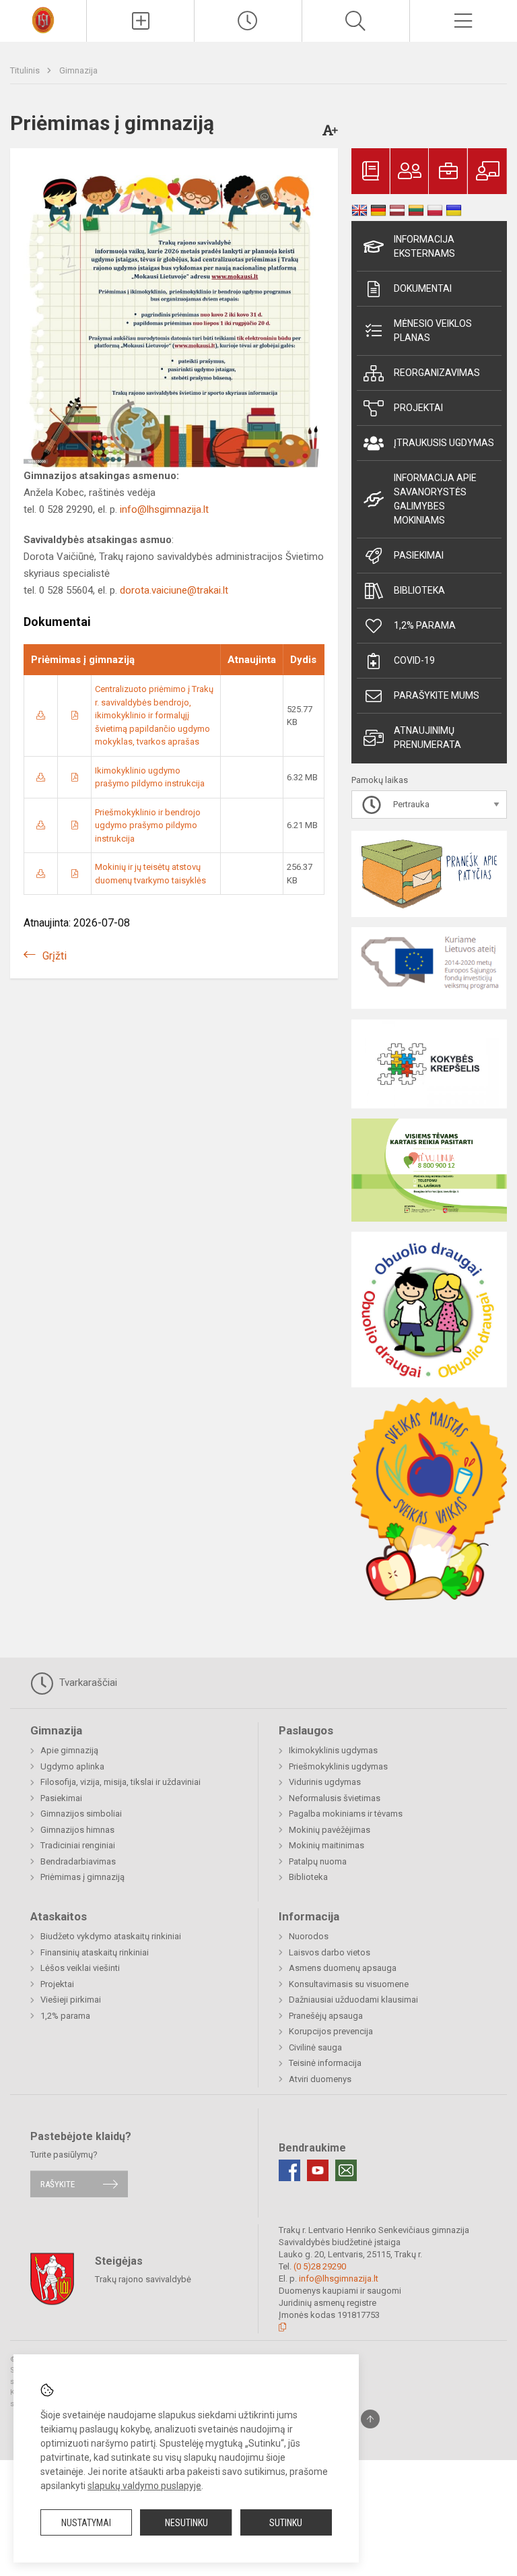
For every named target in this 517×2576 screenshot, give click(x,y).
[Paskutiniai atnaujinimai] (248, 21)
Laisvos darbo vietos (330, 1952)
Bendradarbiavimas (78, 1861)
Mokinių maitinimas (326, 1845)
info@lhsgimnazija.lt (164, 509)
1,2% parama (425, 625)
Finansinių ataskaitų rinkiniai (95, 1952)
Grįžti (55, 956)
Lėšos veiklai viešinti (80, 1968)
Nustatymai (86, 2523)
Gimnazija (78, 70)
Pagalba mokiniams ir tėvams (346, 1814)
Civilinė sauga (315, 2047)
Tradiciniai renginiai (78, 1845)
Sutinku (286, 2523)
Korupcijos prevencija (331, 2031)
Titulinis (26, 70)
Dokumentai (423, 288)
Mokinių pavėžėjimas (330, 1830)
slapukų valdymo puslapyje (144, 2486)
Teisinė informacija (325, 2063)
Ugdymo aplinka (72, 1766)
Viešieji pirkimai (71, 2000)
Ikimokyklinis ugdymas (333, 1750)
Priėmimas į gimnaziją (82, 1877)
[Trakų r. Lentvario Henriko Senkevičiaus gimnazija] (43, 19)
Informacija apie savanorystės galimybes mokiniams (435, 499)
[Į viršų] (370, 2419)
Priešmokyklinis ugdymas (338, 1766)
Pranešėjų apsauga (326, 2016)
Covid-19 (414, 660)
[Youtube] (318, 2170)
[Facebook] (289, 2170)
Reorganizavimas (437, 373)
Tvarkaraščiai (87, 1683)
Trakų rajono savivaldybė (143, 2279)
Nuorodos (309, 1936)
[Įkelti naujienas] (140, 21)
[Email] (346, 2170)
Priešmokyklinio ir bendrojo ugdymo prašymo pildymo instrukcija (148, 825)
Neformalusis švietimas (335, 1798)
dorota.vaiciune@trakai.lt (174, 590)
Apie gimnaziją (69, 1750)
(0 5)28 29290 (320, 2266)
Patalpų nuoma (318, 1861)
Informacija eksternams (424, 246)
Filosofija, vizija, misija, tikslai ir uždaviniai (120, 1782)
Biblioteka (419, 590)
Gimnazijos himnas (77, 1830)
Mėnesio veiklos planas (433, 331)
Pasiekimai (419, 555)
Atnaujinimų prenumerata (427, 737)
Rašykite (58, 2184)
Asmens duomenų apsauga (343, 1968)
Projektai (418, 408)
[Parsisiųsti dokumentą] (41, 715)
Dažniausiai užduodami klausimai (353, 2000)
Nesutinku (186, 2523)
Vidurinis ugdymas (325, 1782)
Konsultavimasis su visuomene (349, 1984)
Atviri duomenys (320, 2079)
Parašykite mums (437, 695)
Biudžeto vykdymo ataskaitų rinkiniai (111, 1936)
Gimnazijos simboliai (81, 1814)
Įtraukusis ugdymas (444, 443)
